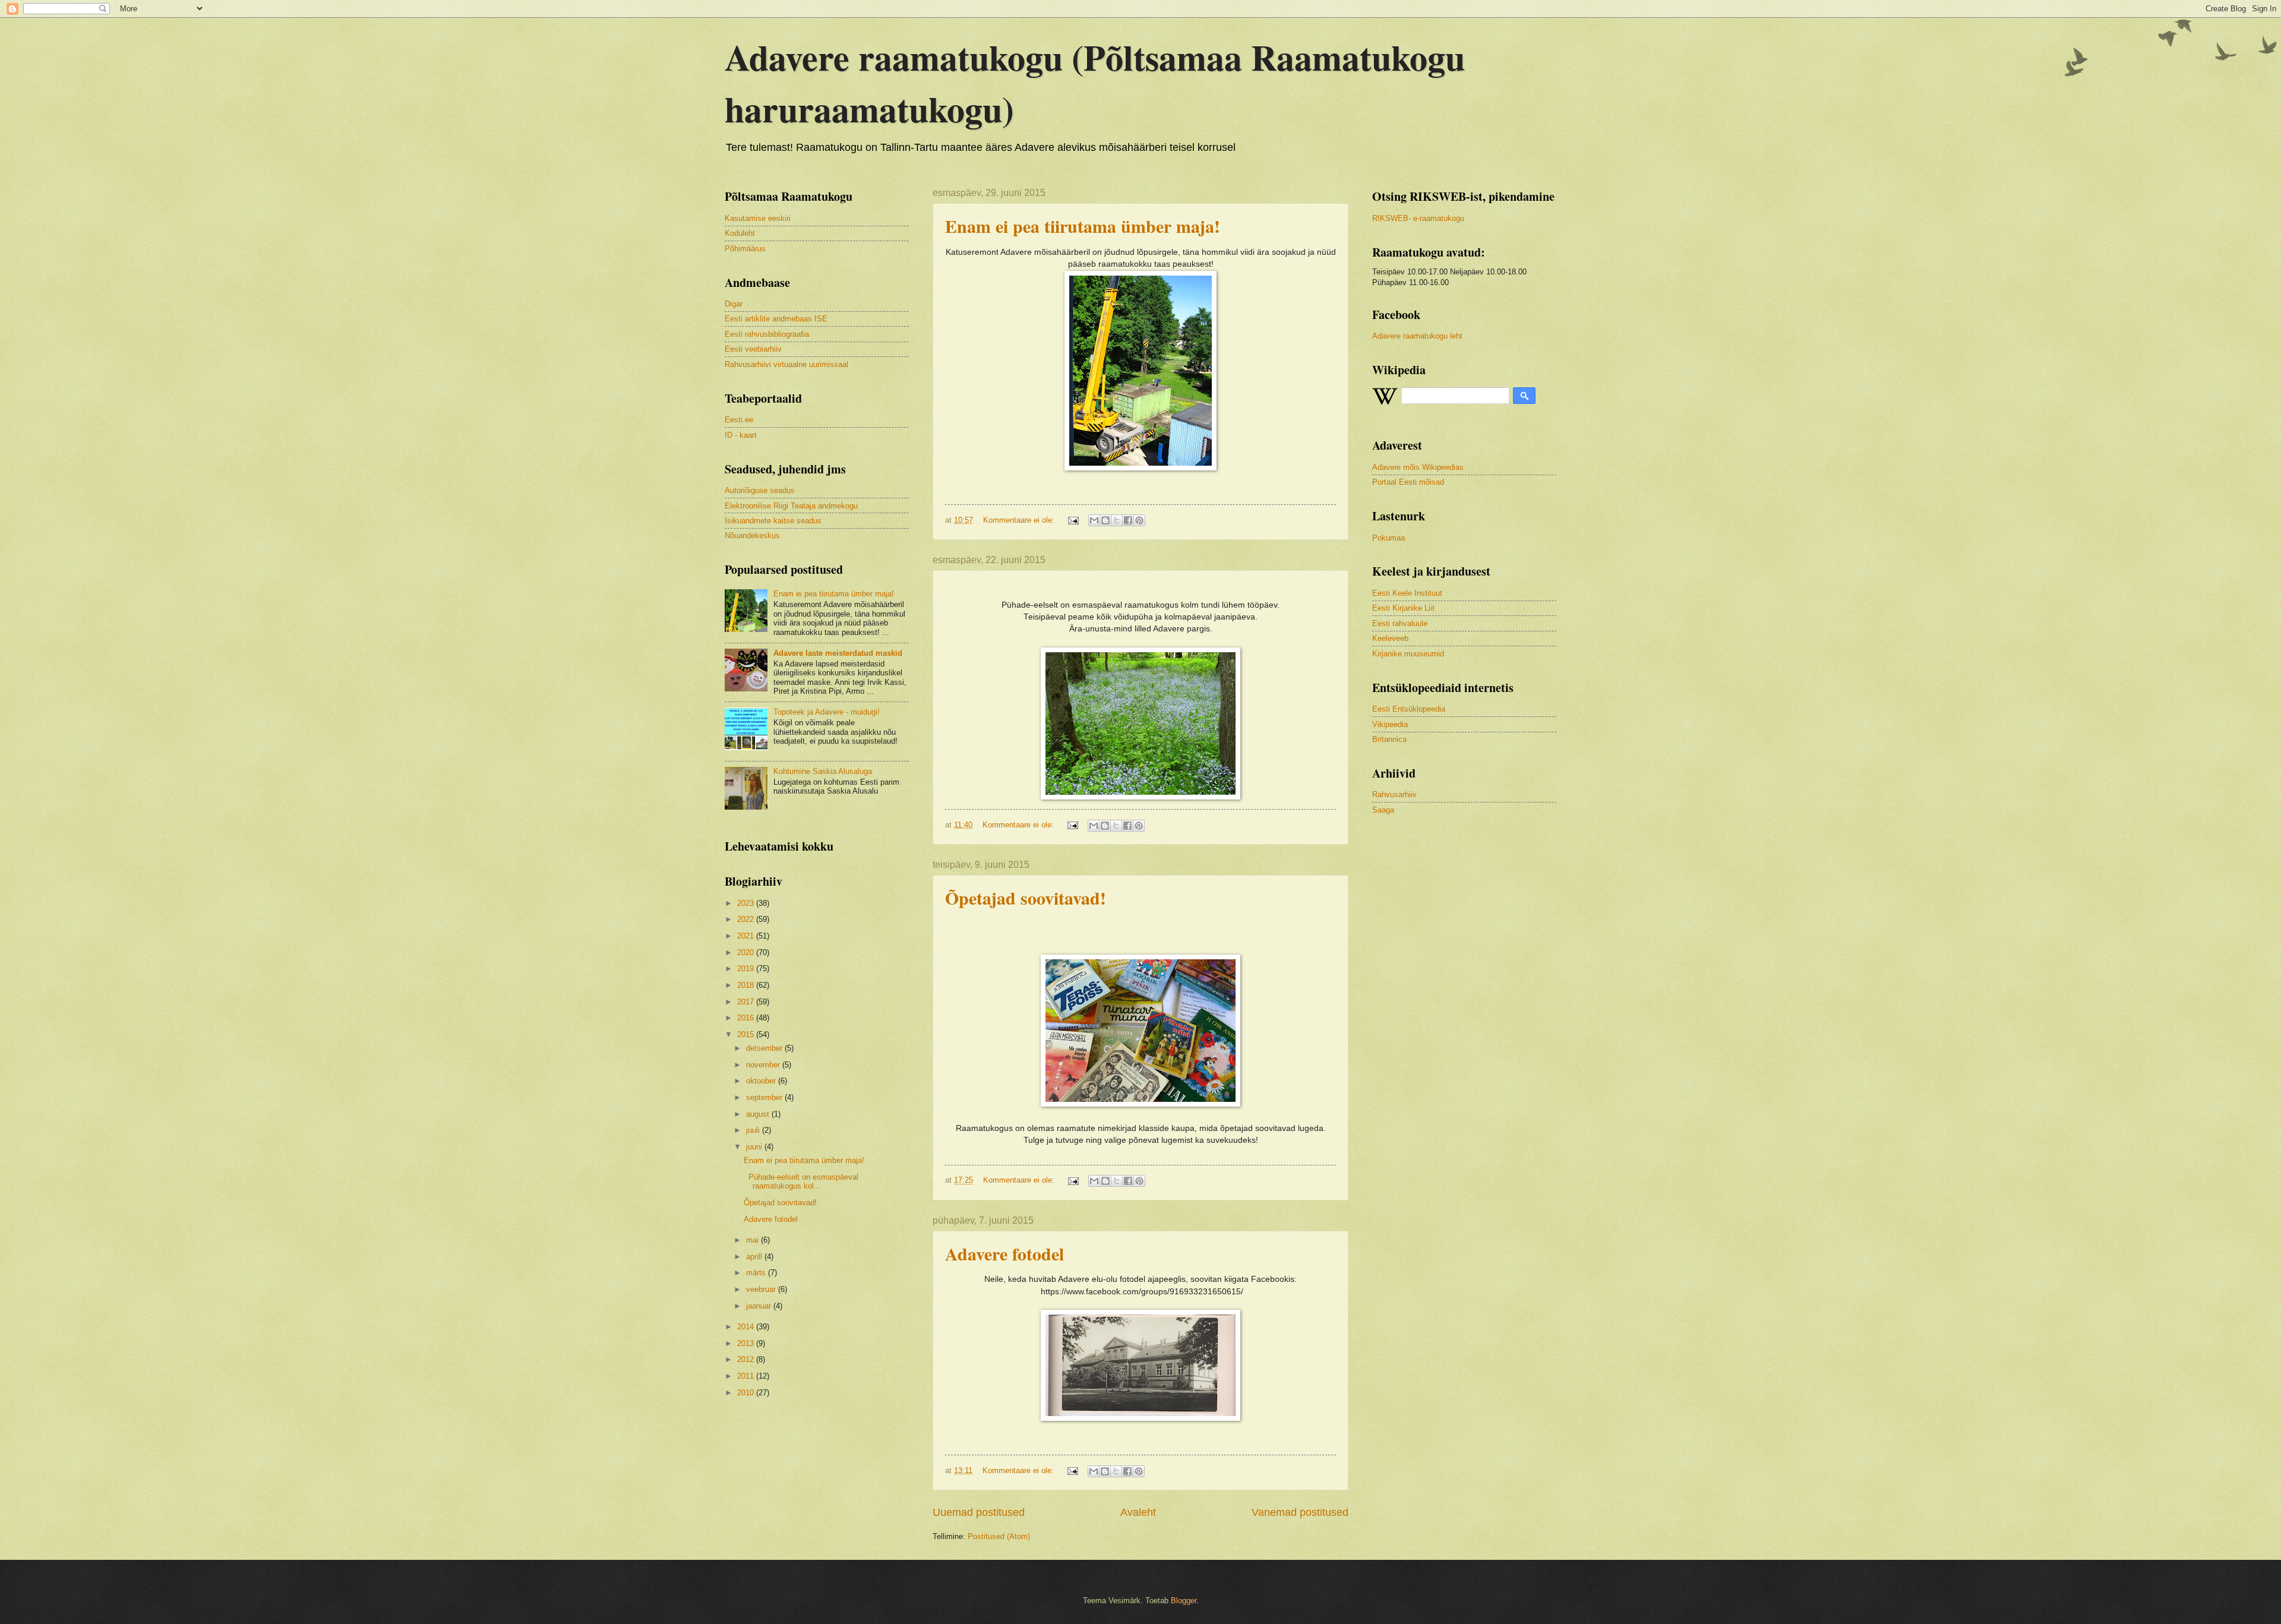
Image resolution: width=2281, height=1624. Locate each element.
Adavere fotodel (1004, 1253)
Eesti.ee (739, 420)
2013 (747, 1343)
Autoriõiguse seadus (760, 490)
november (764, 1065)
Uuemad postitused (979, 1512)
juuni (755, 1147)
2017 (747, 1002)
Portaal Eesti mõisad (1408, 482)
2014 (747, 1327)
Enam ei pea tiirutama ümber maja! (1083, 226)
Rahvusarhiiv (1394, 794)
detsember (765, 1048)
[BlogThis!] (1105, 520)
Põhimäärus (745, 249)
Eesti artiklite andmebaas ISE (776, 319)
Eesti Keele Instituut (1407, 593)
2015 (747, 1034)
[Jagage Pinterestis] (1139, 520)
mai (754, 1240)
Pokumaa (1388, 538)
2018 (747, 985)
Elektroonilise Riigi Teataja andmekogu (791, 506)
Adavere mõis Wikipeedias (1418, 467)
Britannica (1389, 739)
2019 (747, 969)
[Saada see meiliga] (1094, 520)
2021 (747, 936)
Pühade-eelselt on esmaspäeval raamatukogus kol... (801, 1181)
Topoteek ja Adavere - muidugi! (827, 712)
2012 (747, 1359)
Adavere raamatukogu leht (1417, 336)
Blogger (1184, 1601)
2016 (747, 1018)
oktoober (762, 1081)
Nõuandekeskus (752, 535)
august (759, 1114)
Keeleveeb (1390, 638)
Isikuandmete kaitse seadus (773, 521)
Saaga (1383, 810)
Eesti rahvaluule (1400, 623)
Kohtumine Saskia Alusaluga (823, 771)
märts (757, 1273)
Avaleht (1138, 1512)
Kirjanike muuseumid (1408, 654)
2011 (747, 1376)
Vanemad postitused (1300, 1512)
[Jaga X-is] (1117, 520)
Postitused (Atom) (999, 1536)
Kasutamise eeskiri (758, 218)
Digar (734, 304)
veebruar (762, 1289)
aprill (755, 1257)
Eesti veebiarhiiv (753, 349)
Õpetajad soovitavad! (1026, 898)
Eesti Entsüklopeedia (1409, 709)
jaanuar (760, 1306)
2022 (747, 919)
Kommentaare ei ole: (1020, 520)
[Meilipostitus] (1073, 520)
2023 (747, 903)
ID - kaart (741, 435)
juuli (754, 1130)
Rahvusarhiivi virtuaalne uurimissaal (786, 364)
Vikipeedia (1390, 724)
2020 (747, 952)
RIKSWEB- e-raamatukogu (1418, 218)
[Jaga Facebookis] (1128, 520)
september (765, 1097)
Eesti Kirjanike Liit (1403, 608)
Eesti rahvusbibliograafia (767, 334)
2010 (747, 1393)
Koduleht (740, 233)
